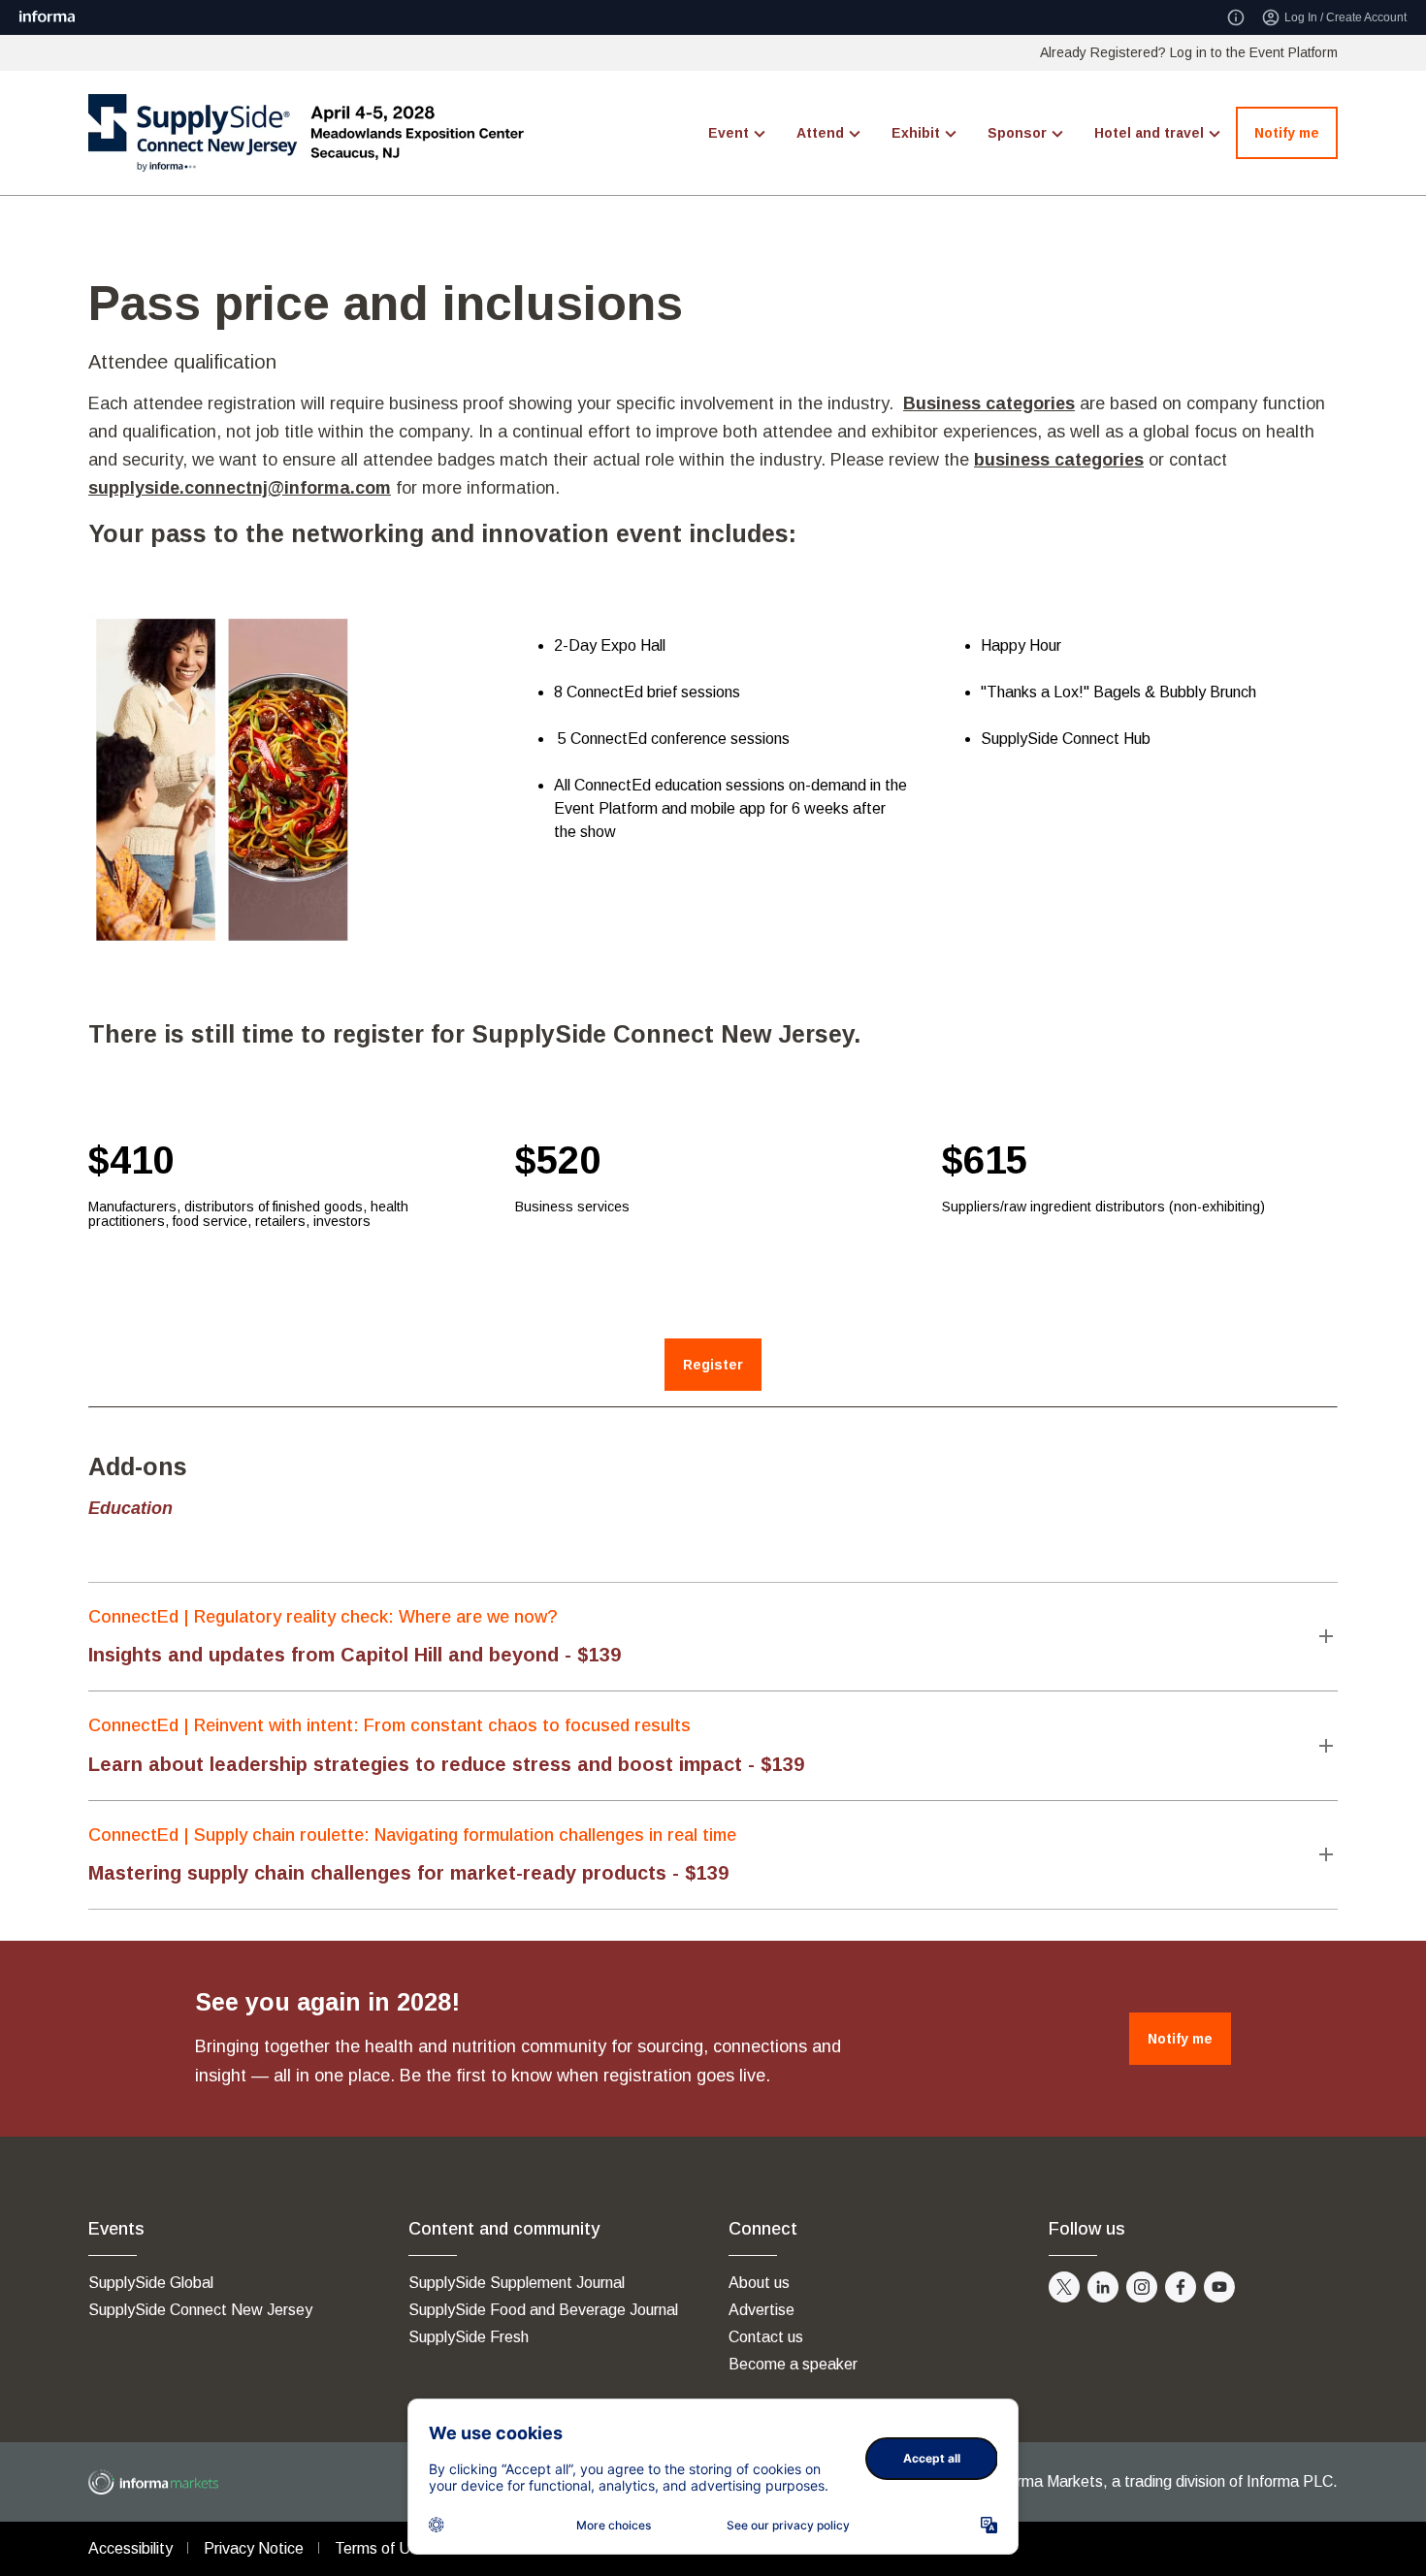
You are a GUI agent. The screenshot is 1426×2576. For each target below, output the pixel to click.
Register (713, 1365)
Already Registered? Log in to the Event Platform (1189, 52)
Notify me (1287, 133)
